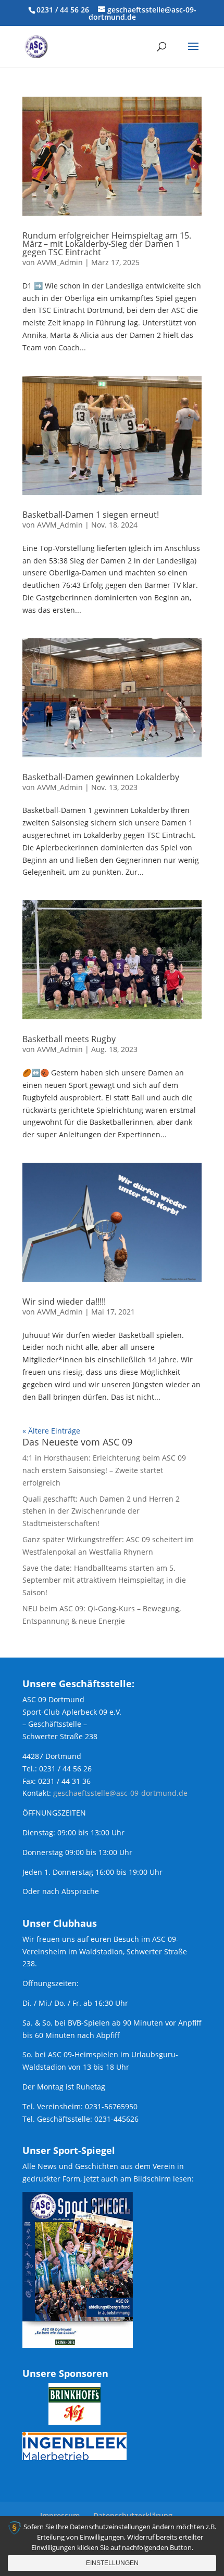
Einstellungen (112, 2563)
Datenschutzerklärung (133, 2515)
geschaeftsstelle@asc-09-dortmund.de (120, 1793)
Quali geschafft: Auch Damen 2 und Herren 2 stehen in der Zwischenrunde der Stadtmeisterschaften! (101, 1511)
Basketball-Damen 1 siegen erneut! (91, 515)
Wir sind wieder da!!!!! (64, 1302)
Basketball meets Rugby (69, 1039)
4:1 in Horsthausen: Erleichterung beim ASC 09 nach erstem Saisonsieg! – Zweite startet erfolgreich (104, 1470)
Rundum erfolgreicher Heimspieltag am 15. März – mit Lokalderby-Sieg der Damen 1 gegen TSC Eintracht (107, 244)
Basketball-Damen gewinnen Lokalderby (101, 777)
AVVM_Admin (60, 262)
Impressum (60, 2515)
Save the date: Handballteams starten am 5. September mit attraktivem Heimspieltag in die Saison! (104, 1580)
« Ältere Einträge (51, 1431)
